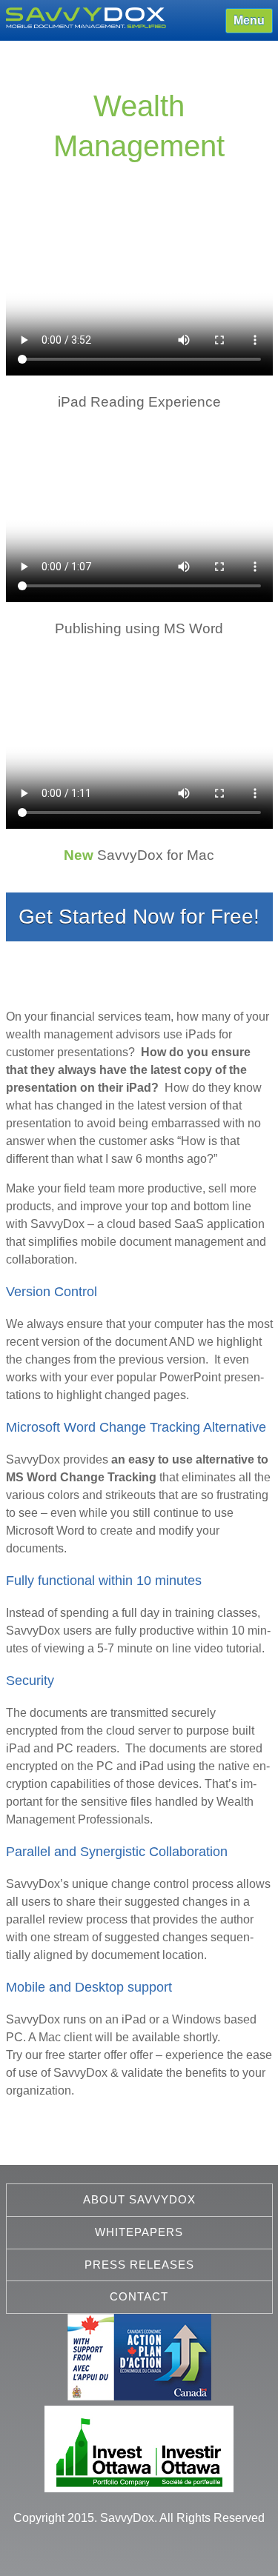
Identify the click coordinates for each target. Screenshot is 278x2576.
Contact (139, 2296)
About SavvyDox (139, 2199)
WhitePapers (139, 2232)
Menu (249, 20)
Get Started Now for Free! (139, 917)
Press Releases (139, 2265)
